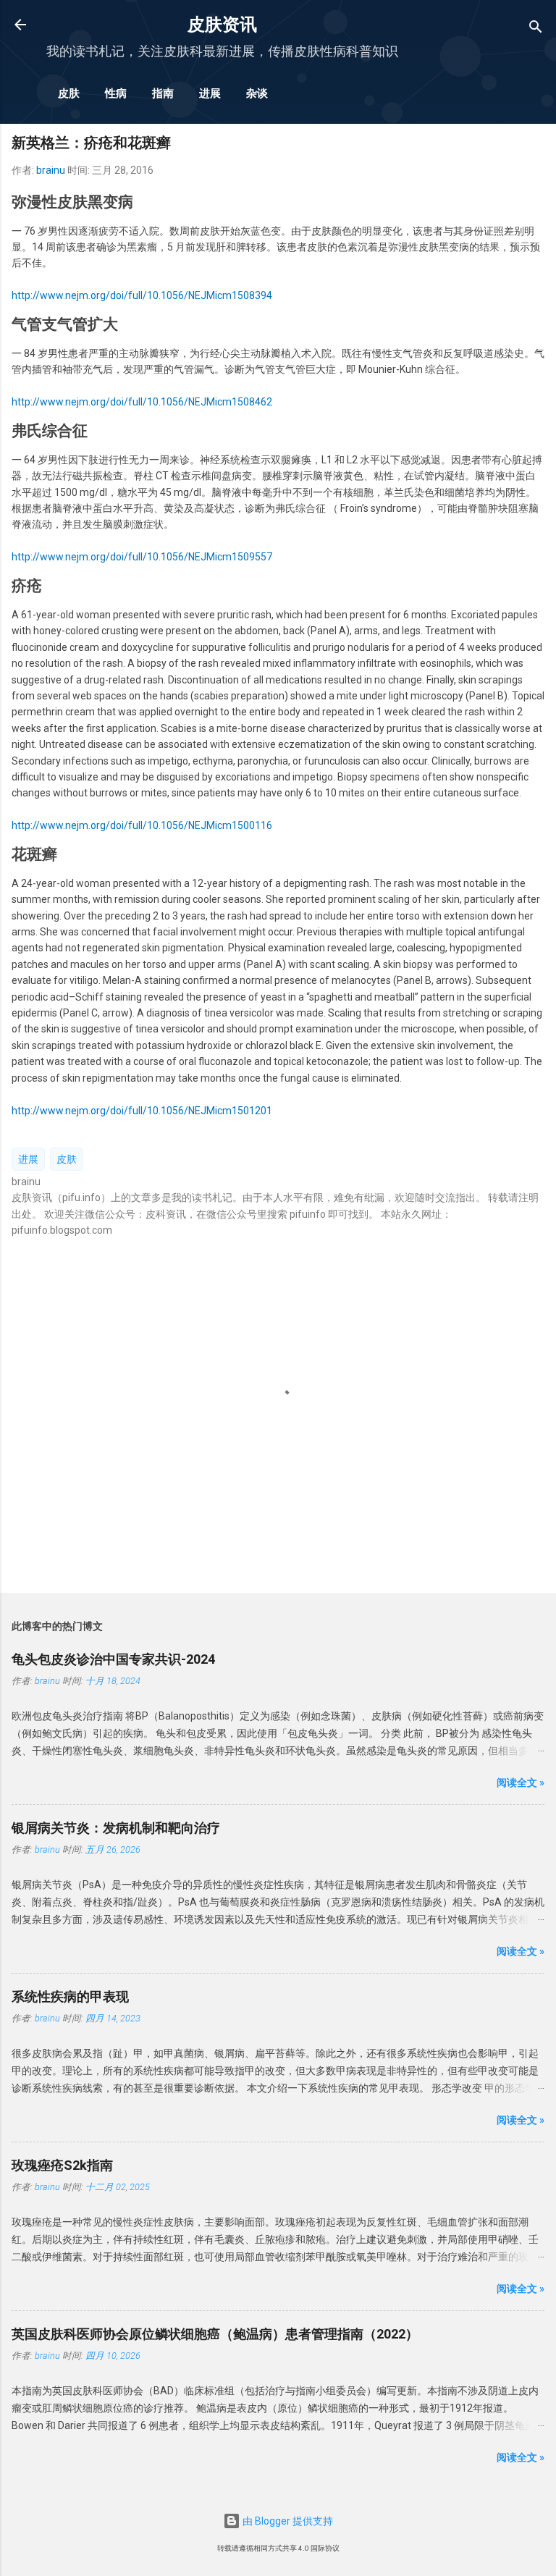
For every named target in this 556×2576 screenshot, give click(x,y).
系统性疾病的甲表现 (70, 1996)
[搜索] (536, 29)
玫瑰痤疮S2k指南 (62, 2165)
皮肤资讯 (222, 25)
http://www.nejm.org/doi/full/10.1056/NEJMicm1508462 (142, 402)
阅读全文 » (521, 1782)
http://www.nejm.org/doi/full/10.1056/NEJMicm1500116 (142, 825)
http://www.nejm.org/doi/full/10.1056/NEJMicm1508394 (142, 295)
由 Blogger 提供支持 (287, 2521)
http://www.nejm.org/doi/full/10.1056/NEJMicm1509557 (142, 557)
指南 (163, 93)
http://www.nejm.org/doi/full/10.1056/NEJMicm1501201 (142, 1111)
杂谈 (257, 93)
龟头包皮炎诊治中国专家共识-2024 (113, 1659)
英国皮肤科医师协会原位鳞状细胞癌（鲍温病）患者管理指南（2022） (215, 2334)
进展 (210, 93)
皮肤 (69, 93)
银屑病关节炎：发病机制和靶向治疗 (116, 1828)
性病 (116, 93)
